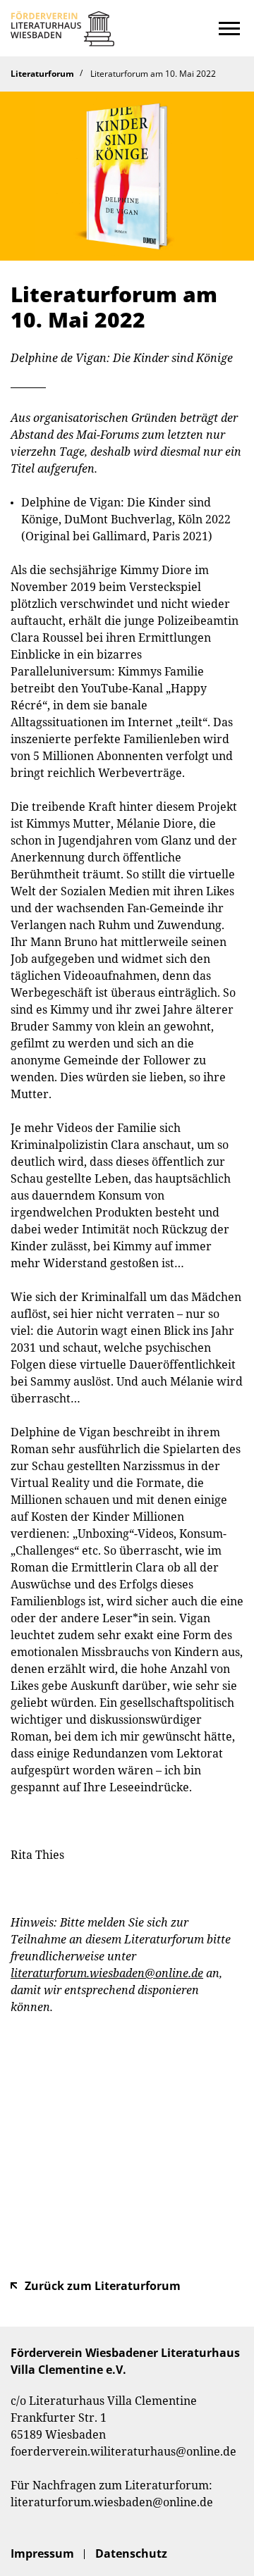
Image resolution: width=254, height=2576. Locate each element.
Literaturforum (42, 74)
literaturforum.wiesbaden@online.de (112, 2502)
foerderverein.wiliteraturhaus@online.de (123, 2451)
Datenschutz (131, 2553)
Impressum (42, 2553)
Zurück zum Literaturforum (103, 2286)
